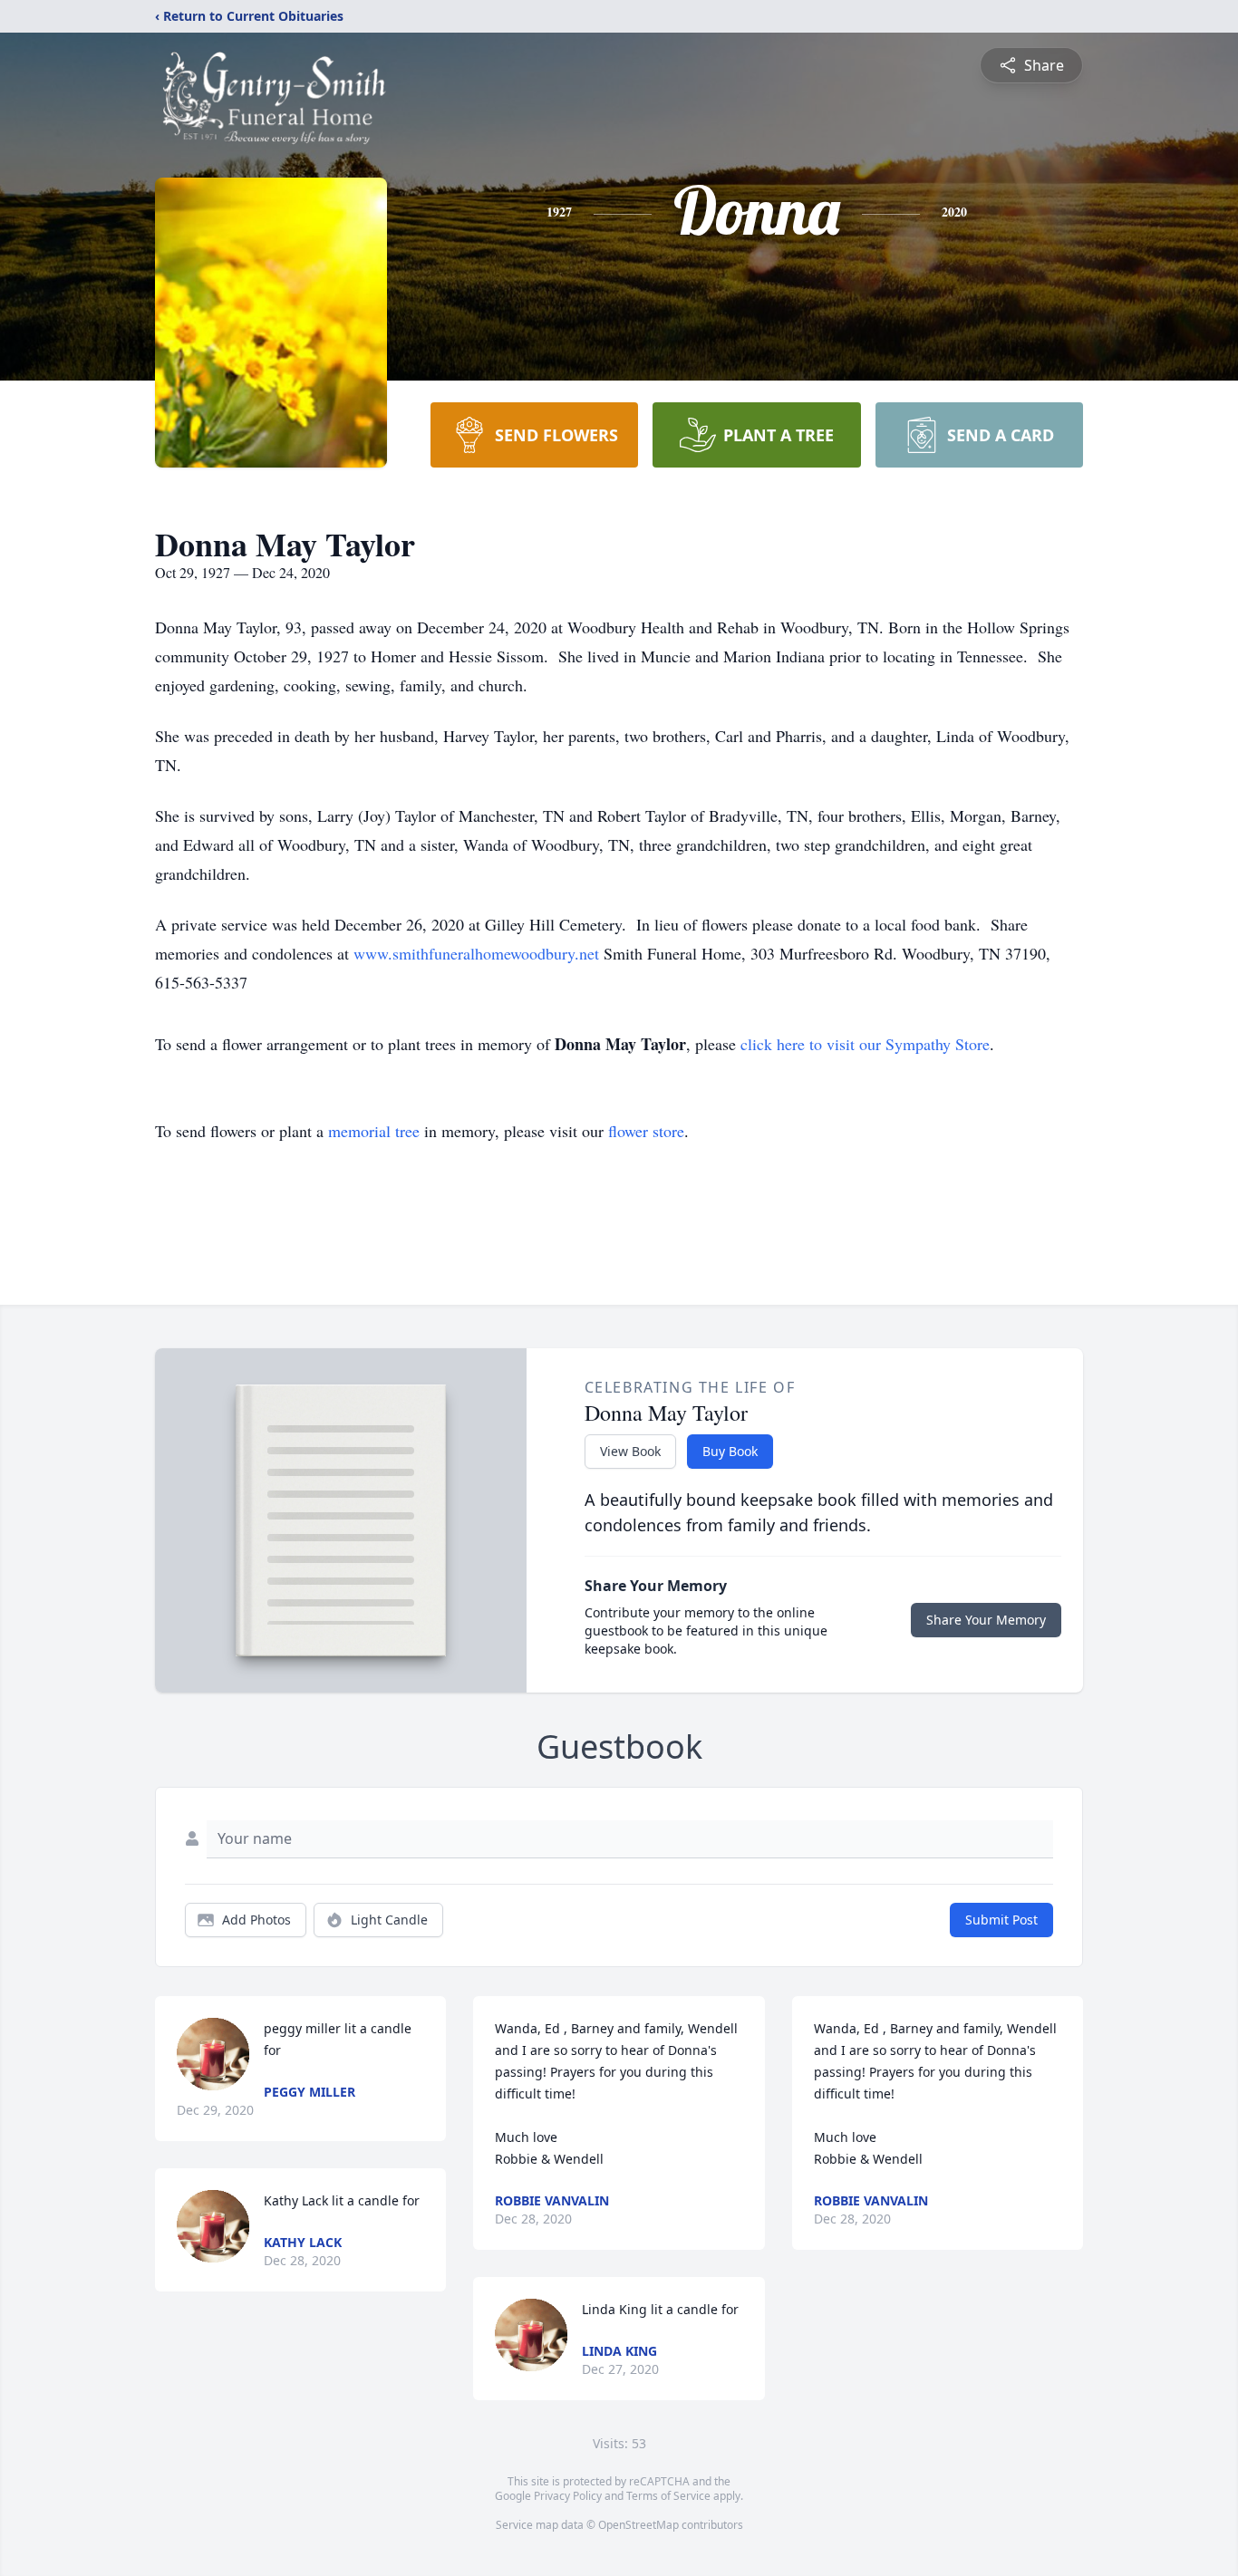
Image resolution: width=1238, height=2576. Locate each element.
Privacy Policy (568, 2496)
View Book (630, 1451)
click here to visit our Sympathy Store (865, 1044)
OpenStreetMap (638, 2525)
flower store (646, 1131)
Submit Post (1001, 1920)
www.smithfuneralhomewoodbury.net (476, 953)
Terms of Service (668, 2496)
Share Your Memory (986, 1620)
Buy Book (730, 1451)
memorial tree (374, 1131)
